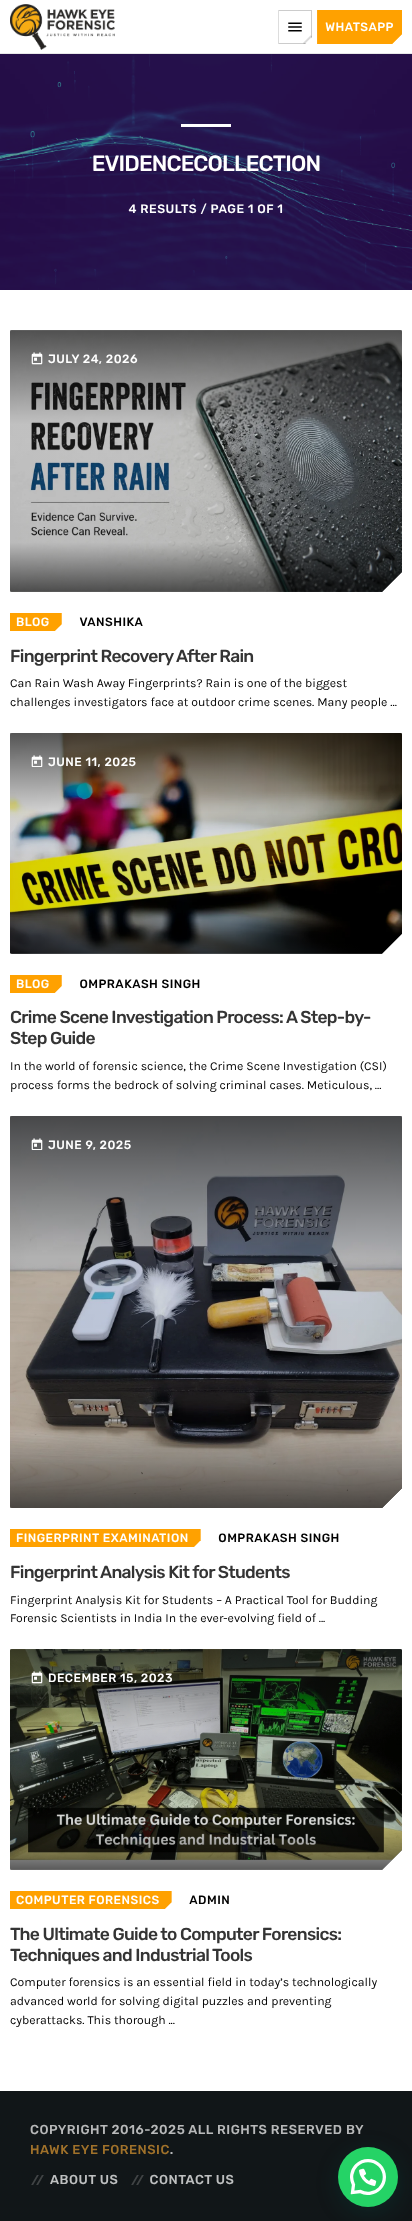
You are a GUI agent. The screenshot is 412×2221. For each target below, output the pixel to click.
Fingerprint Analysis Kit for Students (150, 1573)
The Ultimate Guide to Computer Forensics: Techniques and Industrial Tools (175, 1945)
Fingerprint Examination (102, 1538)
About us (84, 2180)
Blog (33, 622)
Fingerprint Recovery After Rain (132, 657)
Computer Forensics (88, 1900)
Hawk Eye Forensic (100, 2150)
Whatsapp (359, 27)
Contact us (192, 2180)
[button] (368, 2177)
